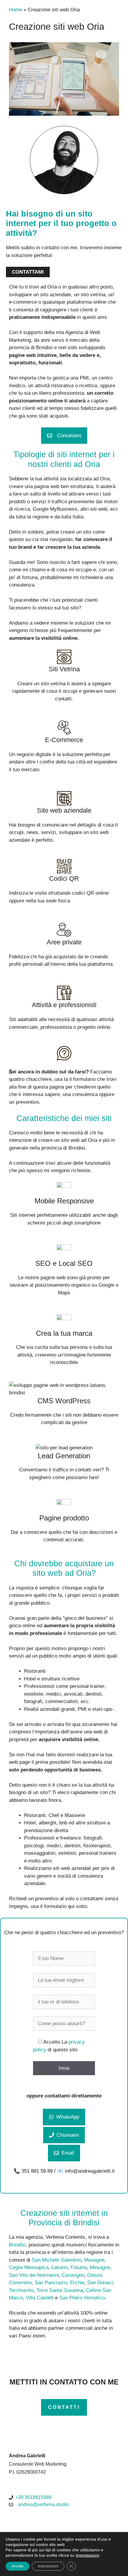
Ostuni (95, 2275)
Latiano (60, 2267)
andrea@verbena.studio (43, 2504)
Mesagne (94, 2260)
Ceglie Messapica (29, 2267)
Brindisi (17, 2245)
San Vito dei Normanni (34, 2275)
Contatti (64, 2407)
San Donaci (100, 2283)
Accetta (18, 2566)
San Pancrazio (51, 2283)
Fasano (79, 2267)
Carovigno (73, 2275)
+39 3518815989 (33, 2497)
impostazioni (87, 2555)
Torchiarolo (21, 2290)
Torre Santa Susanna (60, 2290)
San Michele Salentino (57, 2260)
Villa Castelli (40, 2298)
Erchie (77, 2283)
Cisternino (20, 2283)
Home (15, 10)
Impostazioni (48, 2566)
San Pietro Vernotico (82, 2298)
